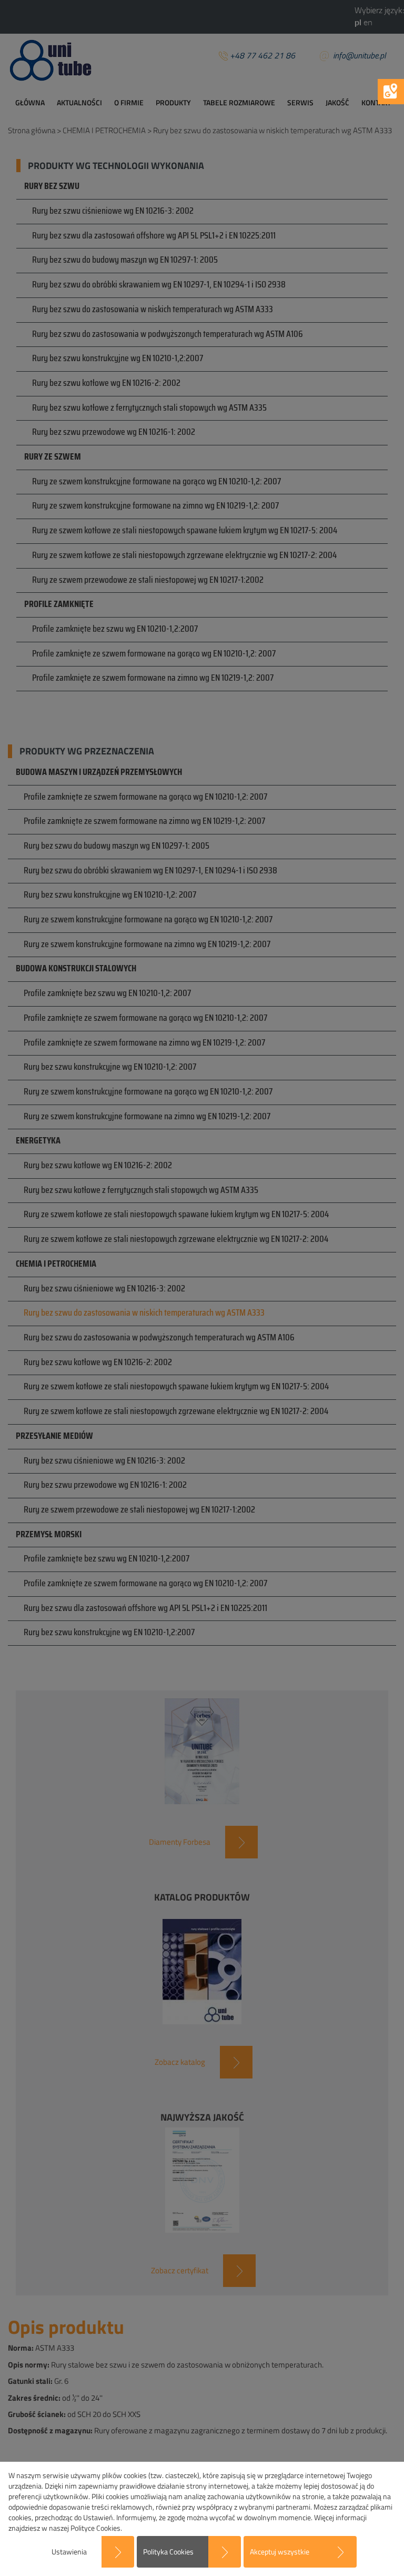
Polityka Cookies (168, 2552)
